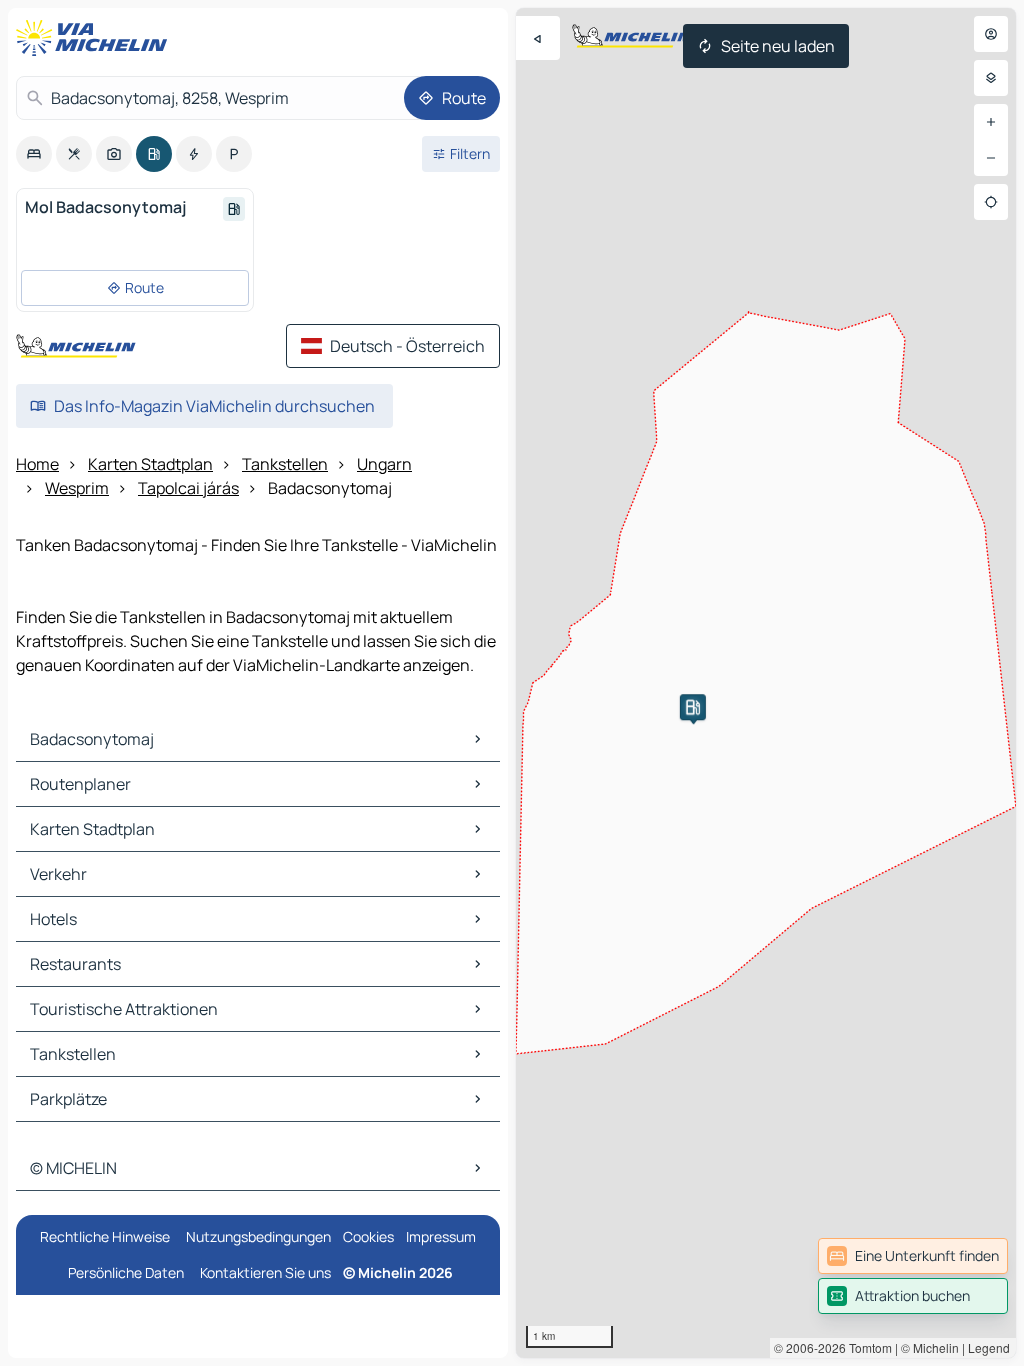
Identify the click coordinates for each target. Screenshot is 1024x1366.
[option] (34, 154)
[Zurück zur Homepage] (96, 38)
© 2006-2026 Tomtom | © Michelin (866, 1347)
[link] (913, 1256)
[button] (693, 707)
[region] (766, 683)
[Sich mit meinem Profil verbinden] (991, 34)
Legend (989, 1347)
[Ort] (991, 202)
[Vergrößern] (991, 122)
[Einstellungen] (991, 78)
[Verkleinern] (991, 158)
